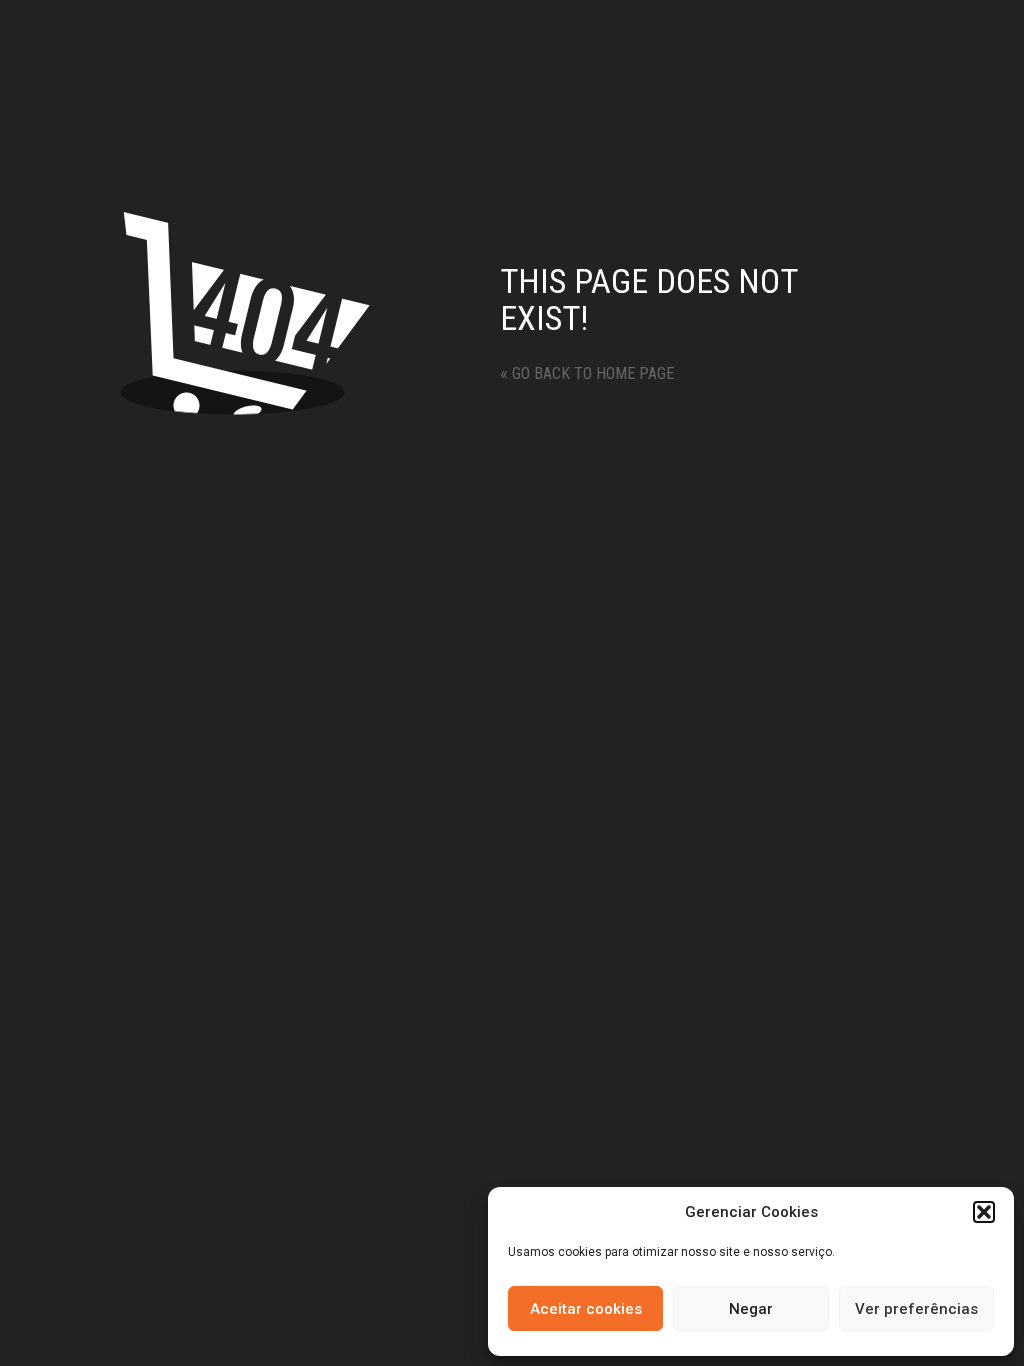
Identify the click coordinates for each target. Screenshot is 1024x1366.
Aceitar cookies (586, 1309)
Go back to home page (587, 373)
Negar (751, 1309)
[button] (984, 1212)
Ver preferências (916, 1309)
